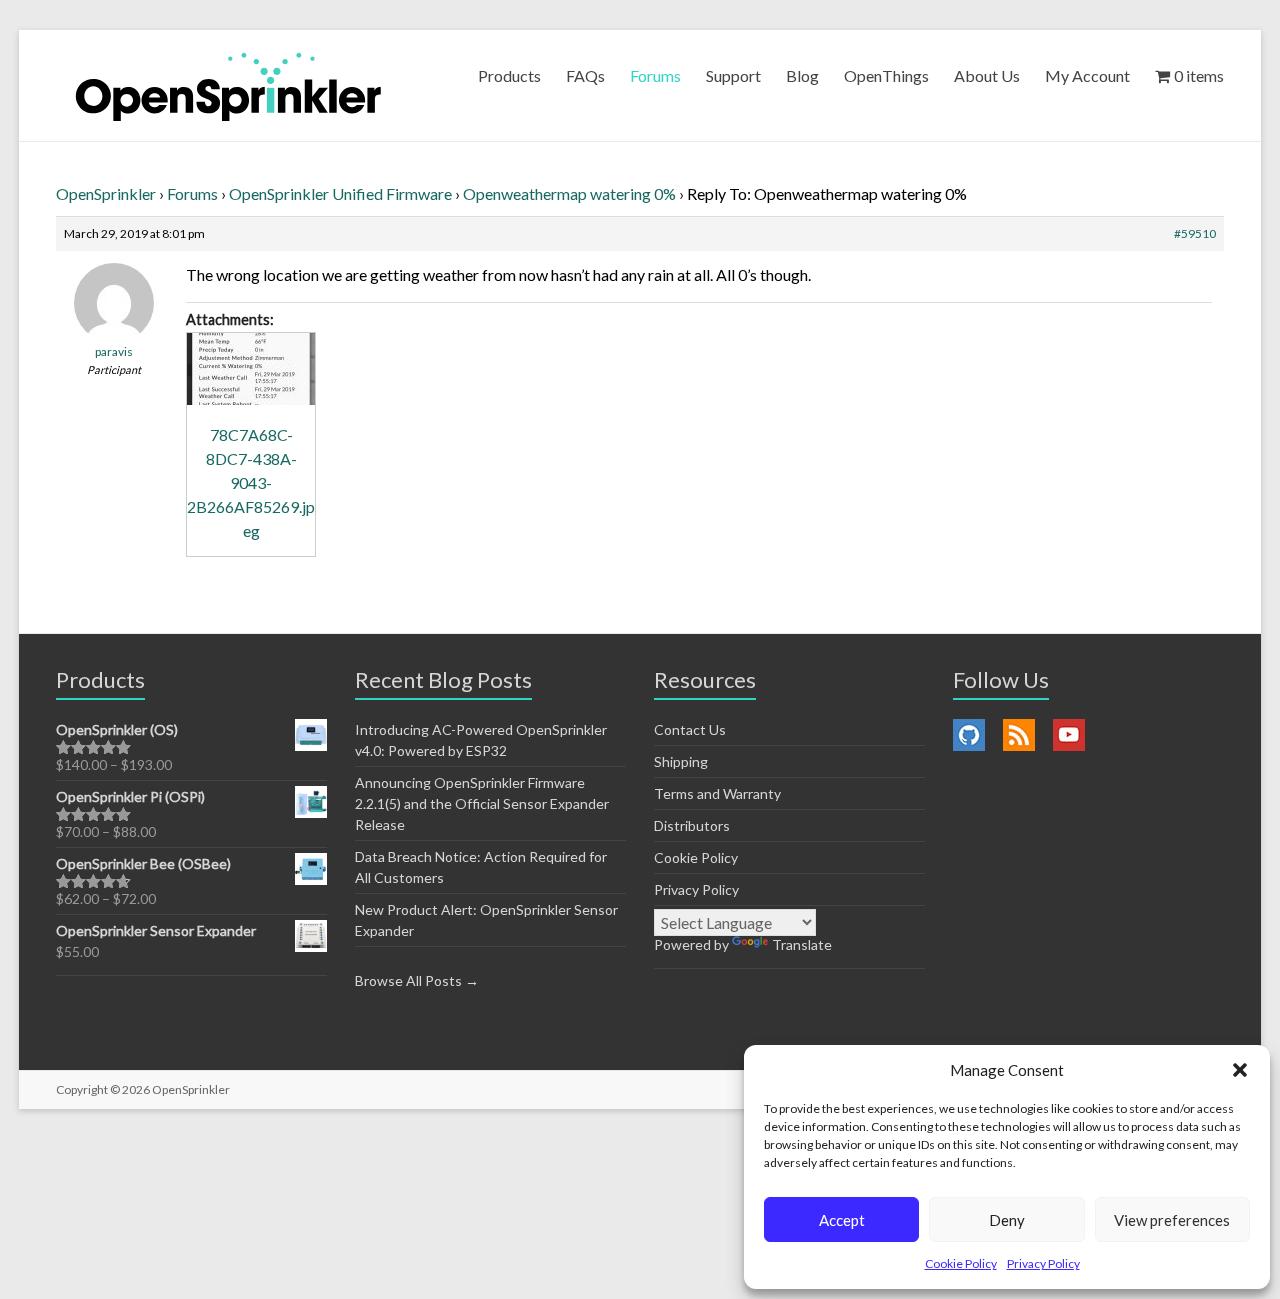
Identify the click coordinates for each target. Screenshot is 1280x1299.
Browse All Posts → (417, 980)
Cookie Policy (961, 1263)
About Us (987, 75)
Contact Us (690, 729)
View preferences (1172, 1220)
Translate (802, 944)
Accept (842, 1220)
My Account (1087, 75)
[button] (1240, 1070)
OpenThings (886, 75)
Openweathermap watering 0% (569, 193)
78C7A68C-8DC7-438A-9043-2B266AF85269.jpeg (251, 482)
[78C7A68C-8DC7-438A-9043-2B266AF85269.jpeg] (251, 369)
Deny (1007, 1220)
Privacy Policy (1043, 1263)
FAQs (585, 75)
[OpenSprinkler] (228, 85)
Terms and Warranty (717, 793)
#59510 (1195, 233)
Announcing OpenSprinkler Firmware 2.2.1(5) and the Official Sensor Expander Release (482, 803)
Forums (655, 75)
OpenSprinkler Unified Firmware (340, 193)
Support (733, 75)
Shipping (681, 761)
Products (509, 75)
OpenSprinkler (106, 193)
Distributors (692, 825)
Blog (802, 75)
